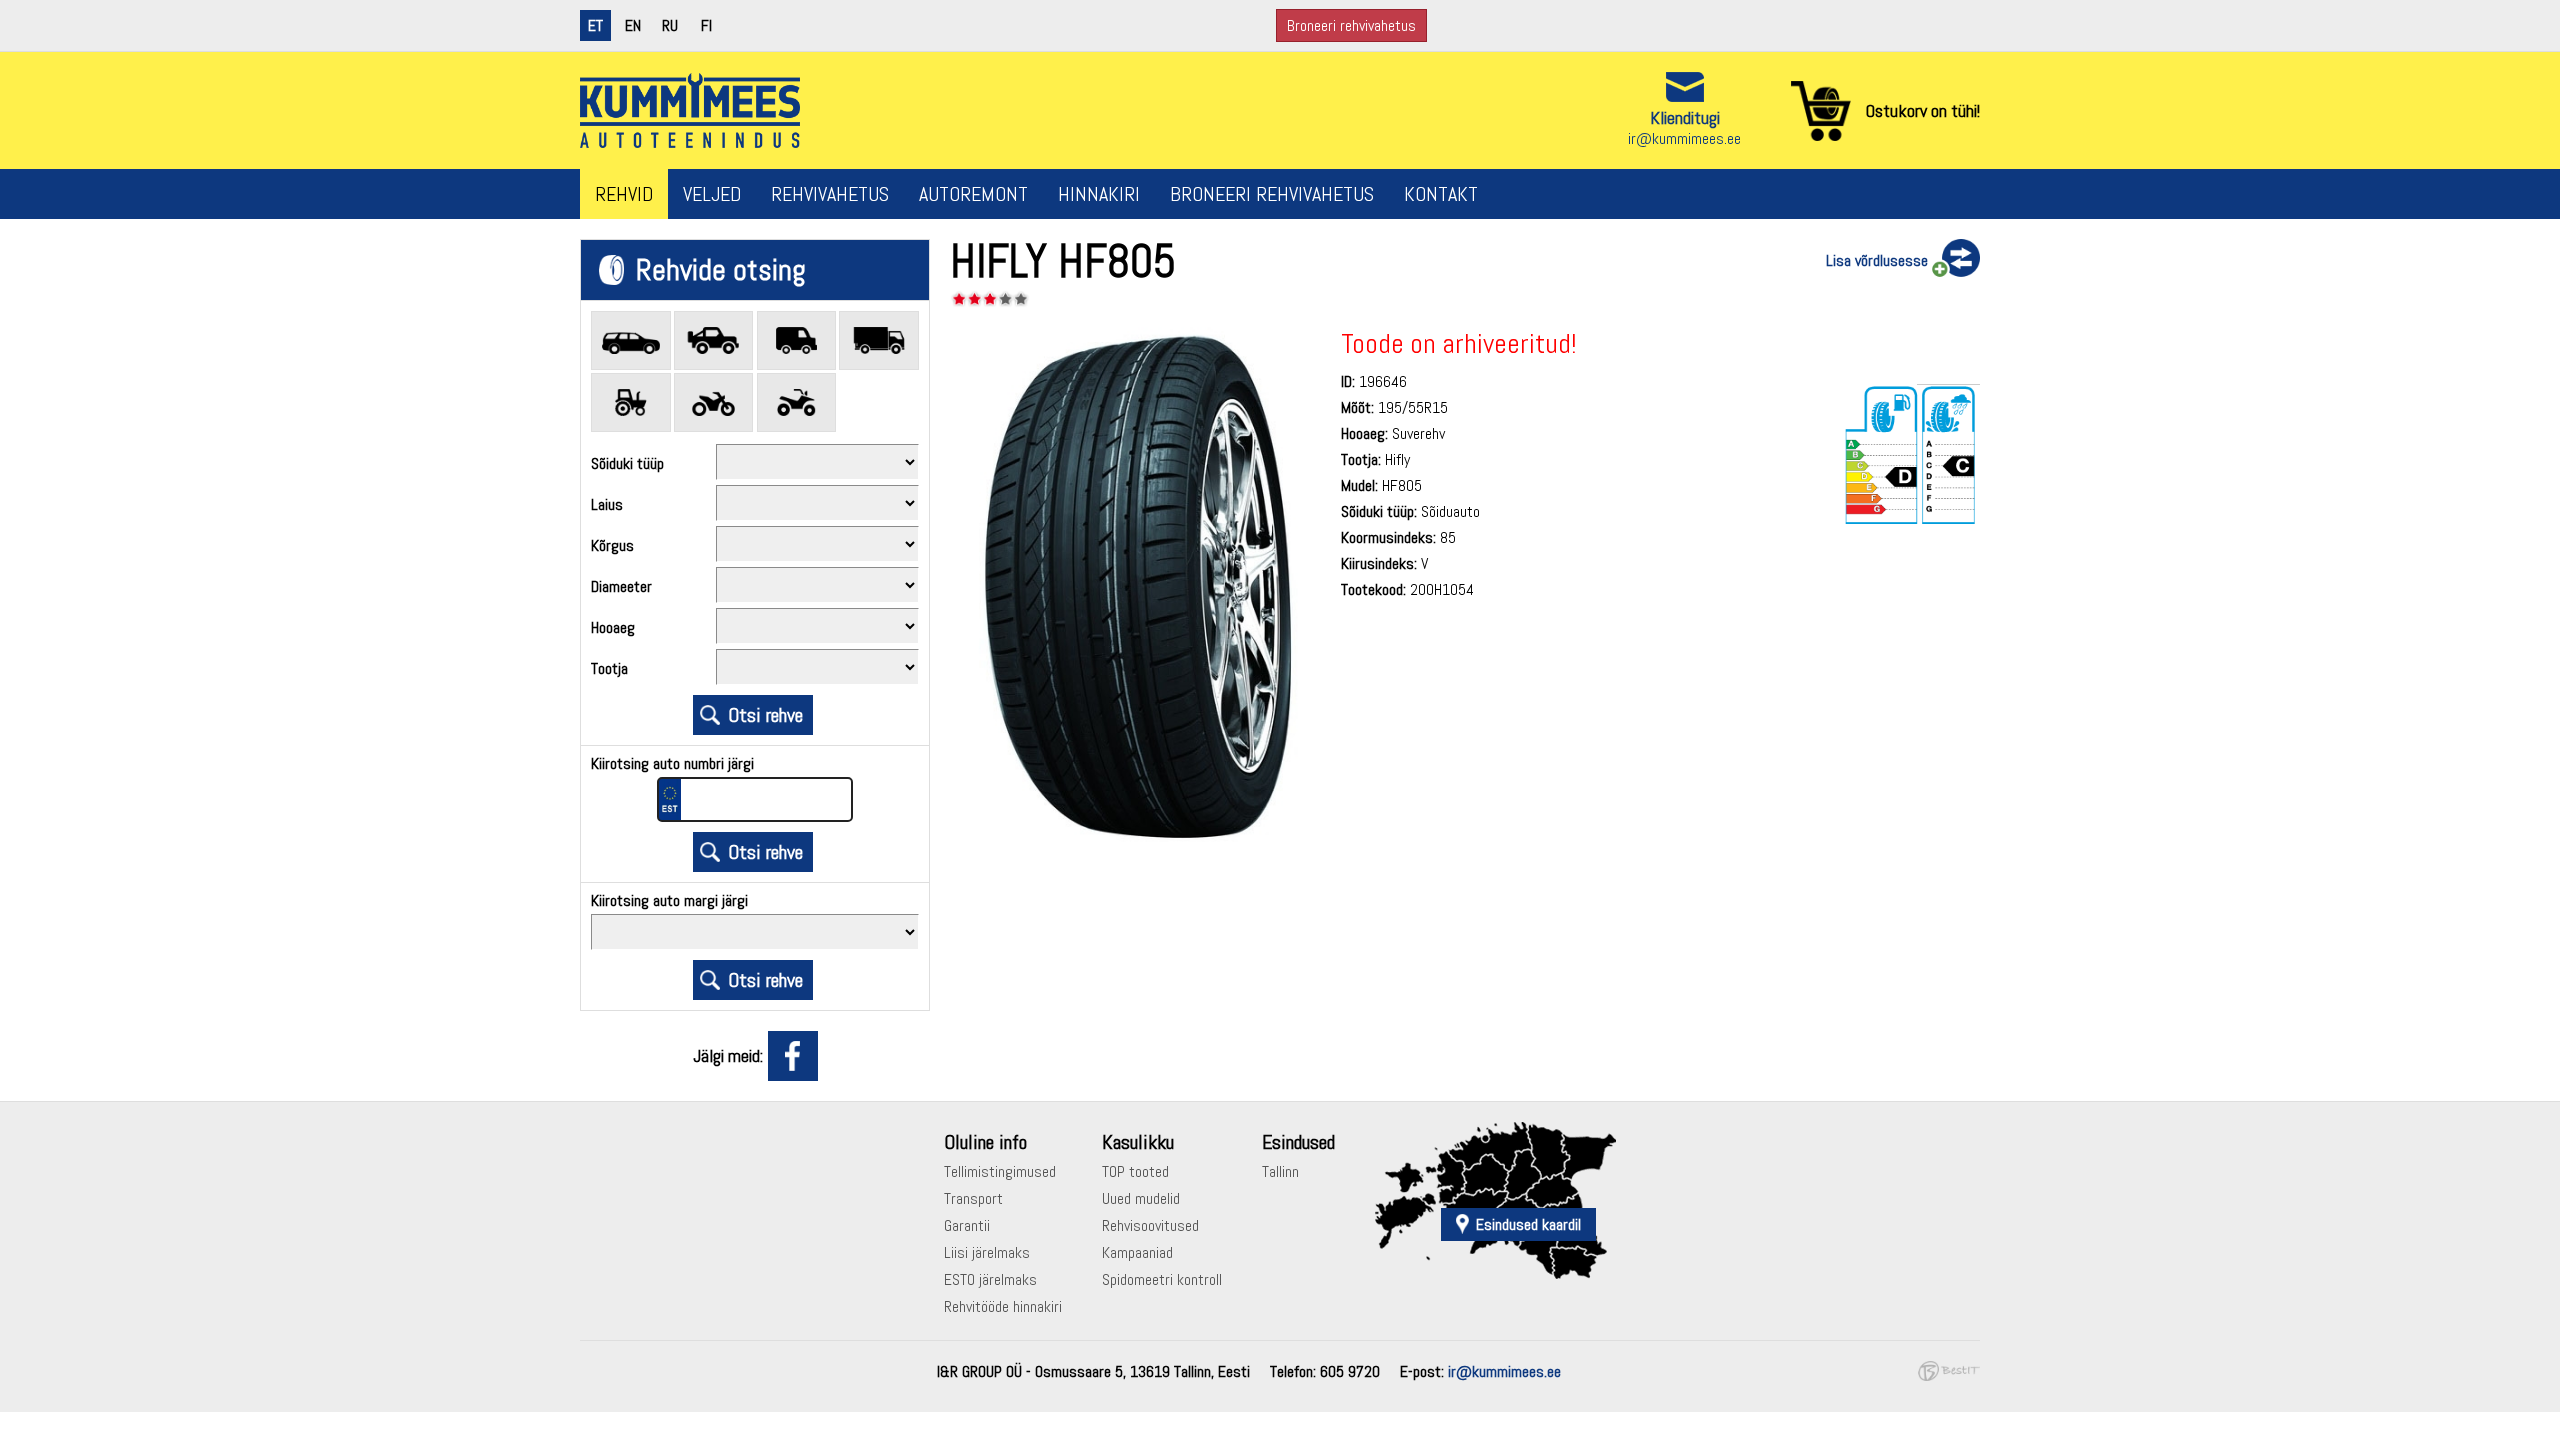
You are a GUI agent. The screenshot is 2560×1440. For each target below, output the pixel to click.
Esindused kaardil (1528, 1224)
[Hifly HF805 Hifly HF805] (1130, 850)
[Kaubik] (797, 340)
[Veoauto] (879, 340)
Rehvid (624, 194)
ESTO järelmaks (990, 1279)
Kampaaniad (1137, 1252)
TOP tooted (1135, 1171)
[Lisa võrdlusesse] (1954, 259)
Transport (973, 1198)
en (633, 25)
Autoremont (973, 194)
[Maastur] (714, 340)
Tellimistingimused (1000, 1171)
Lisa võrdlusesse (1877, 260)
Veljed (712, 194)
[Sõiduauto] (631, 340)
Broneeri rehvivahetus (1351, 25)
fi (706, 25)
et (595, 25)
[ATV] (797, 402)
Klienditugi (1685, 117)
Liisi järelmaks (987, 1252)
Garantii (967, 1225)
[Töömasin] (631, 402)
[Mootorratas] (714, 402)
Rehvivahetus (830, 194)
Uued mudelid (1141, 1198)
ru (670, 25)
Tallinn (1280, 1171)
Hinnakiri (1099, 194)
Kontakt (1441, 194)
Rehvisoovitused (1150, 1225)
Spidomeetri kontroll (1162, 1279)
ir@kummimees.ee (1684, 138)
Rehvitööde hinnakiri (1003, 1306)
